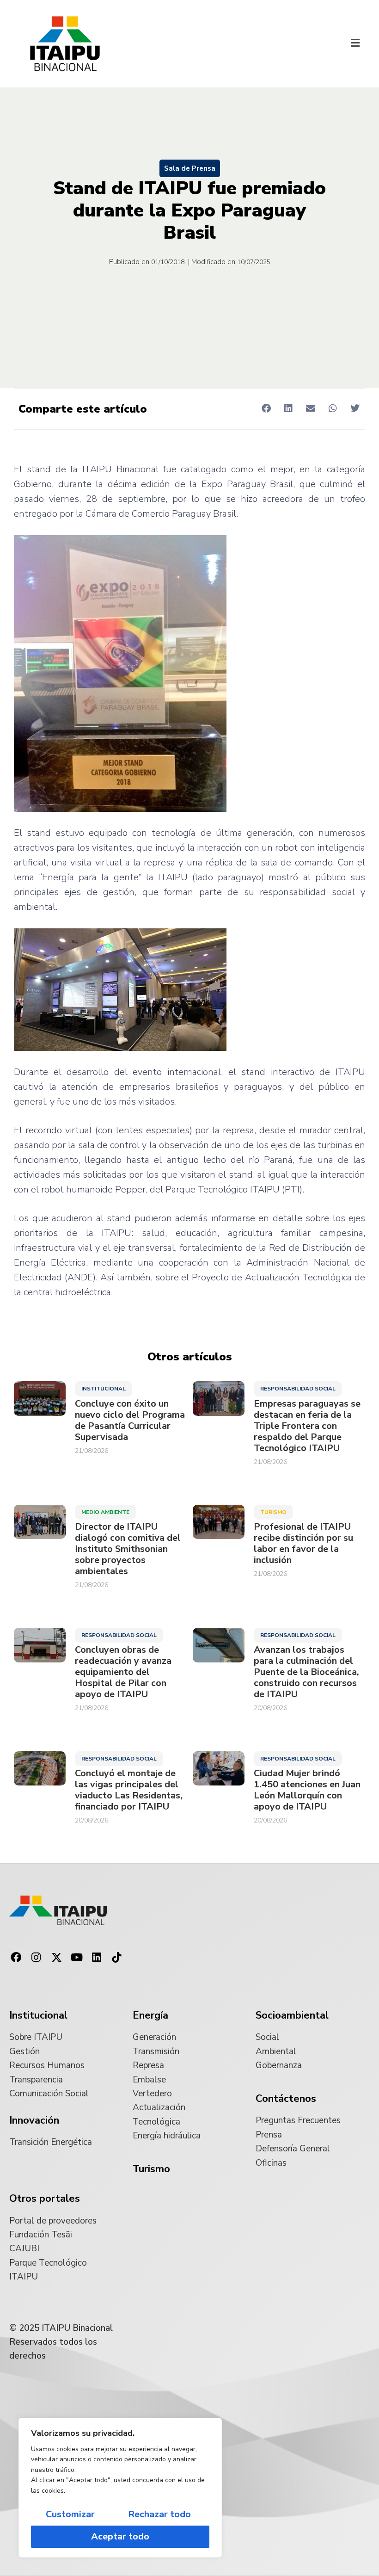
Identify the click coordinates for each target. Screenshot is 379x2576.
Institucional (104, 1389)
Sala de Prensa (190, 168)
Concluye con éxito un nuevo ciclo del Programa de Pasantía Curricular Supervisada (130, 1421)
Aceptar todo (120, 2536)
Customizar (70, 2514)
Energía (150, 2015)
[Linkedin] (97, 1958)
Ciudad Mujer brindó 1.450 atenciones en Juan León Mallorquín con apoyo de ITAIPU (307, 1790)
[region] (120, 2488)
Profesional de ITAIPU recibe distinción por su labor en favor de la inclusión (303, 1544)
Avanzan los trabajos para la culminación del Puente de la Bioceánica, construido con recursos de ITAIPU (306, 1672)
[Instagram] (37, 1958)
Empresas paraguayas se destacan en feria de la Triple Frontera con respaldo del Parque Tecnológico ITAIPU (307, 1426)
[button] (355, 44)
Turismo (273, 1512)
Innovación (34, 2120)
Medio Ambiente (105, 1512)
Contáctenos (286, 2099)
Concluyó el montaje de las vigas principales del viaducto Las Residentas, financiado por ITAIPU (129, 1790)
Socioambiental (292, 2015)
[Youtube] (77, 1958)
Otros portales (45, 2199)
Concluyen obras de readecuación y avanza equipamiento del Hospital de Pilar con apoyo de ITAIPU (123, 1672)
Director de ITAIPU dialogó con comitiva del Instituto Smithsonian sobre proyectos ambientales (128, 1549)
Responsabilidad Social (298, 1389)
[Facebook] (16, 1958)
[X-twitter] (56, 1958)
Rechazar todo (159, 2514)
